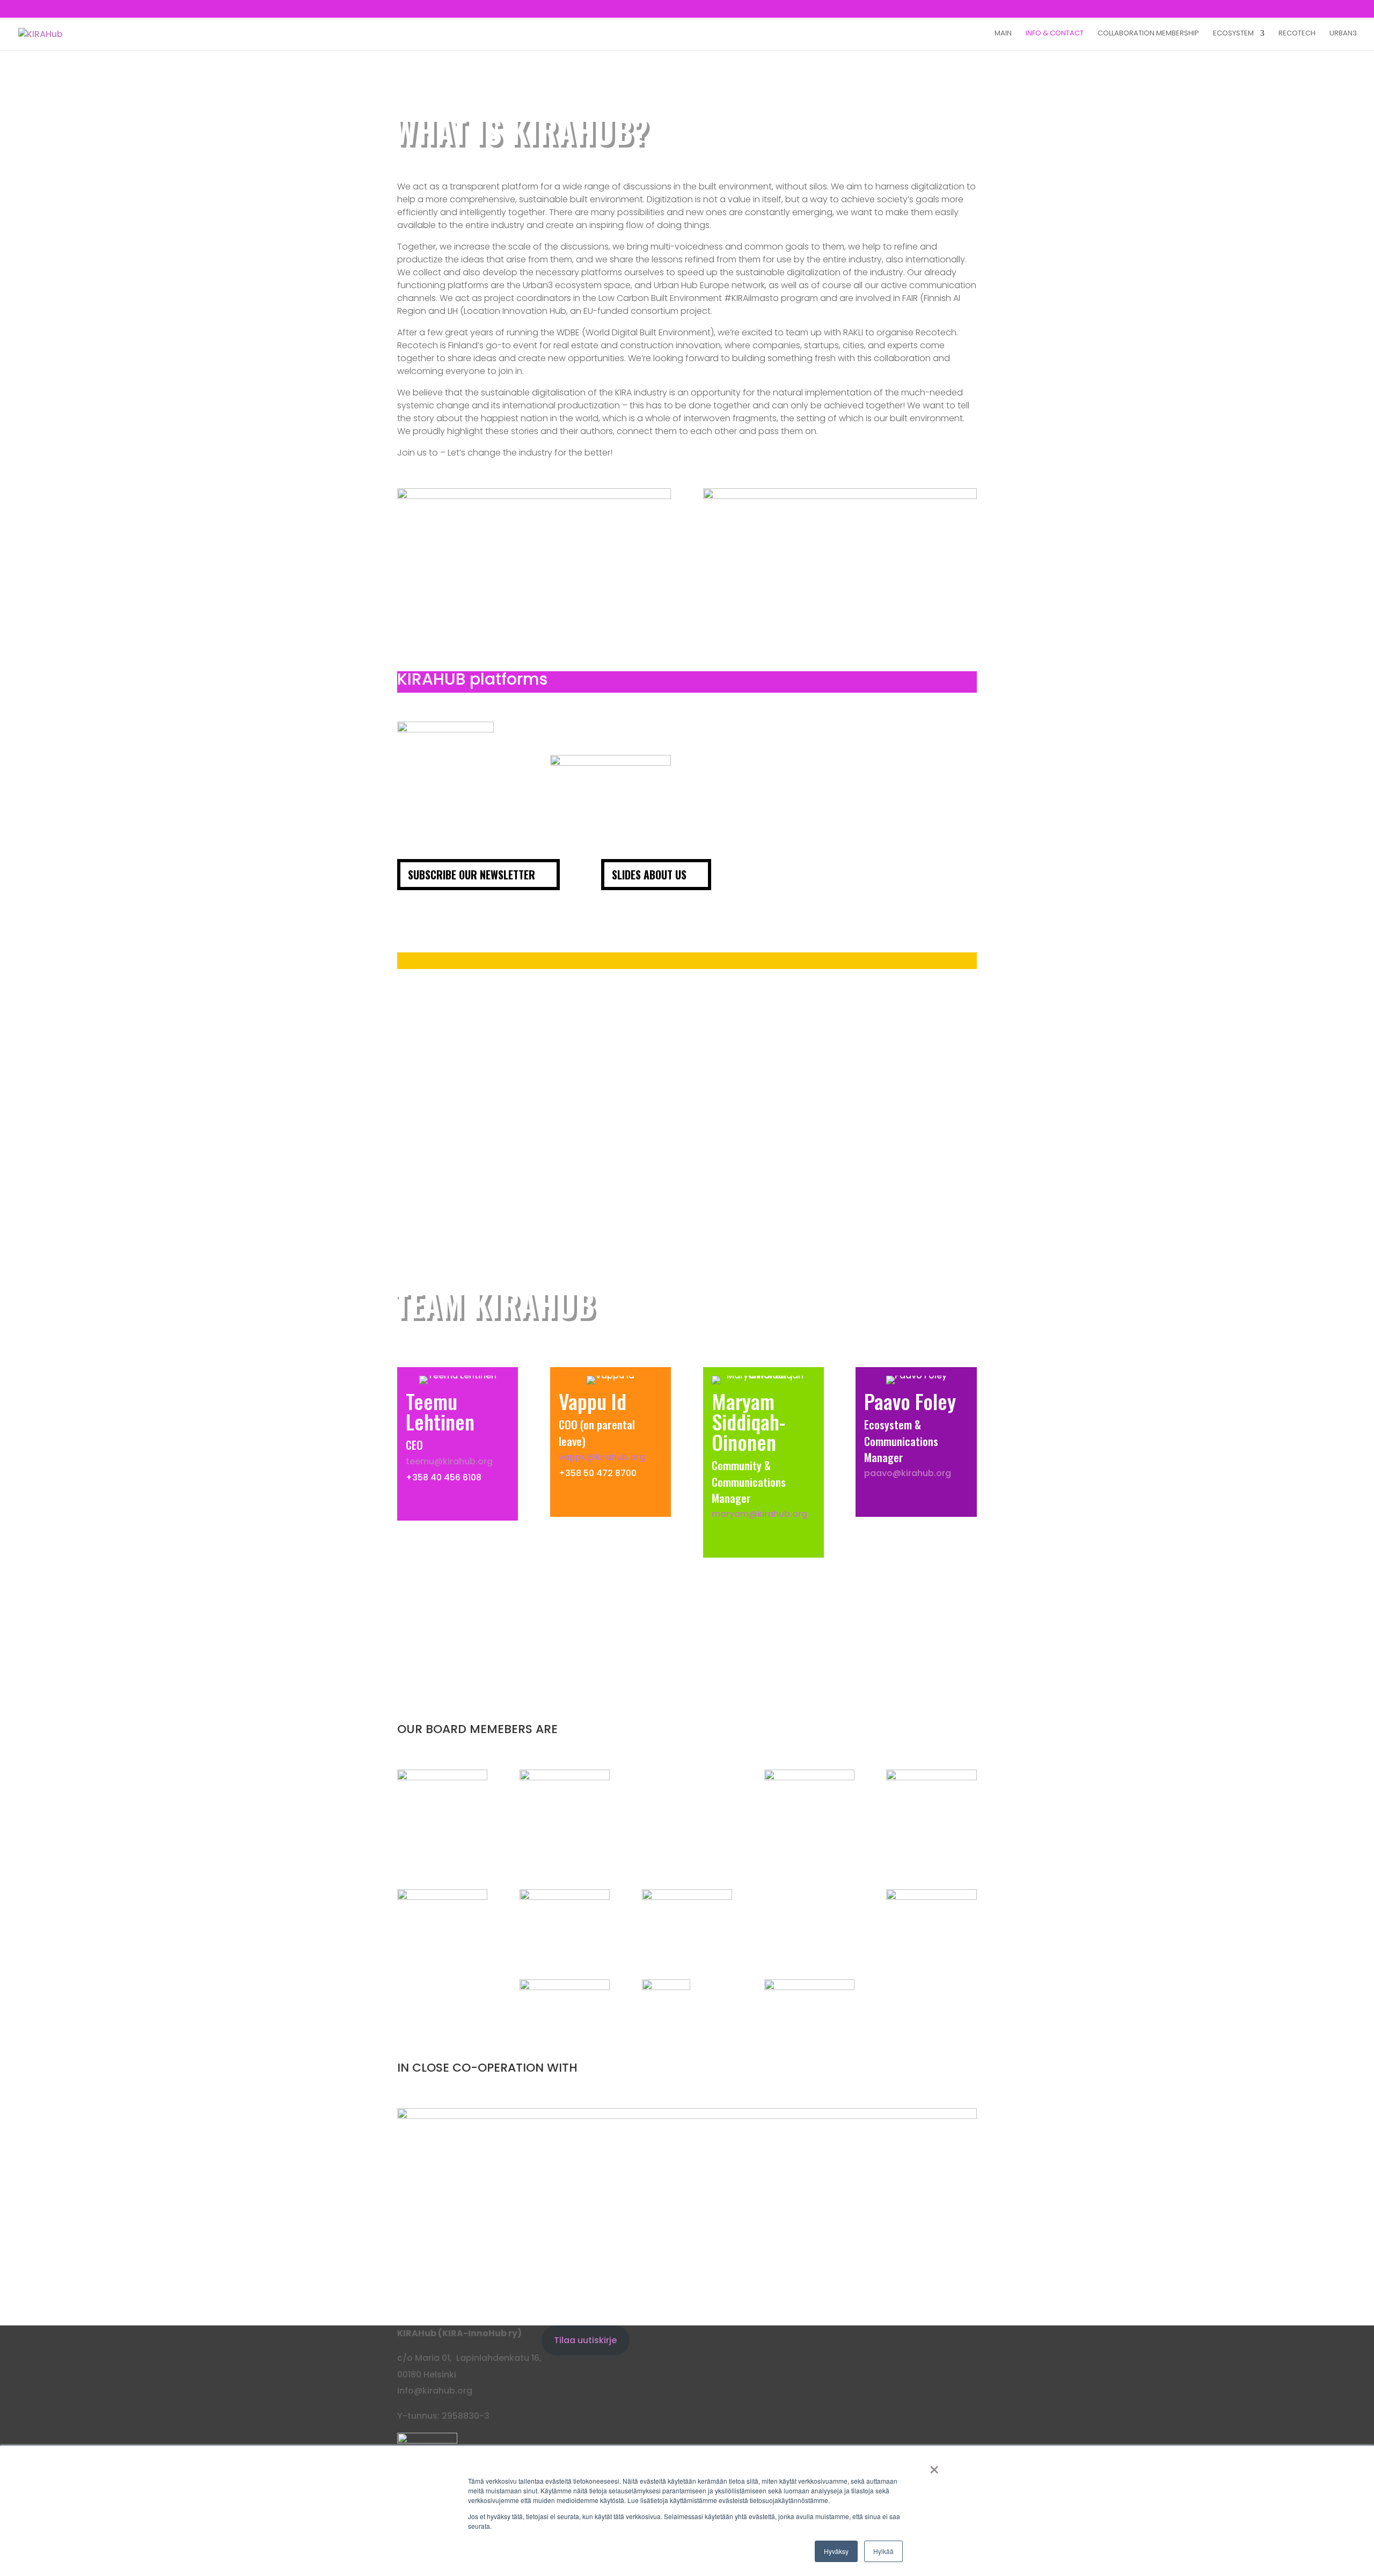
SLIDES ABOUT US (649, 875)
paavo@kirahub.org (908, 1473)
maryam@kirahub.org (759, 1514)
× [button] (934, 2466)
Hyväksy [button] (836, 2551)
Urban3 (1343, 34)
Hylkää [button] (883, 2551)
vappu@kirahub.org (602, 1457)
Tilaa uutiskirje (585, 2340)
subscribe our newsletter (472, 875)
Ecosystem (1233, 34)
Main (1003, 34)
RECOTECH (1297, 34)
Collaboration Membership (1148, 34)
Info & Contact (1055, 34)
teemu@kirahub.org (449, 1461)
